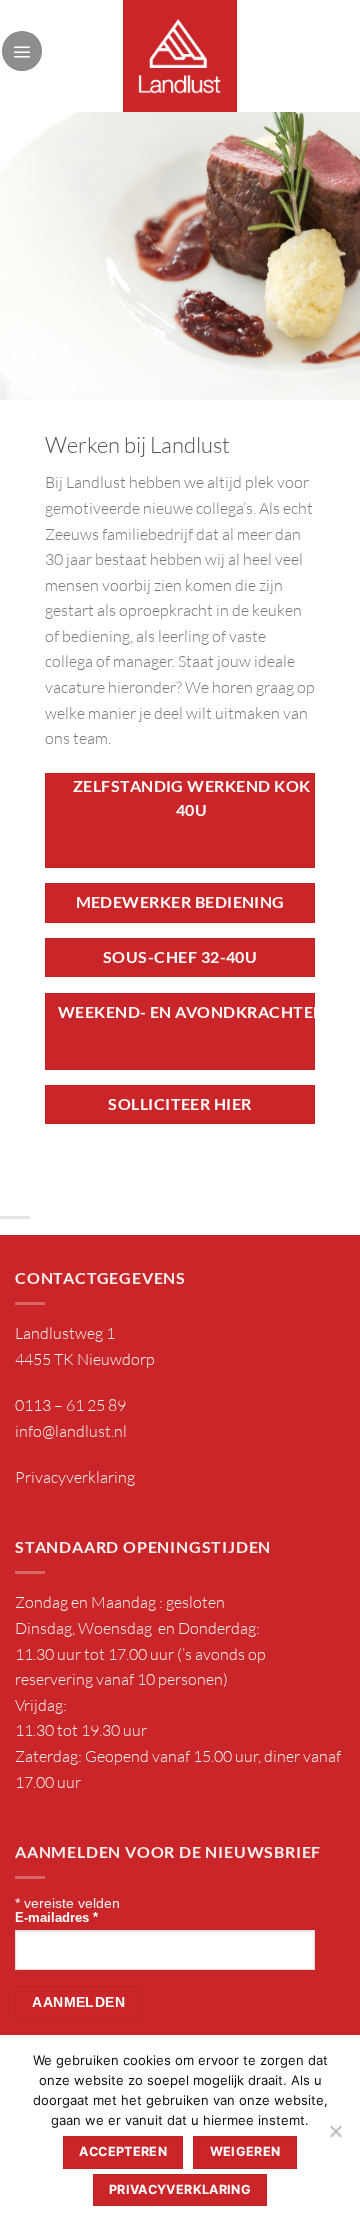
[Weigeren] (335, 2137)
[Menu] (22, 51)
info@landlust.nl (71, 1431)
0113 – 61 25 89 (70, 1405)
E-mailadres (56, 1918)
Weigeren (245, 2151)
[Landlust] (180, 56)
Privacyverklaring (75, 1477)
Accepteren (123, 2151)
